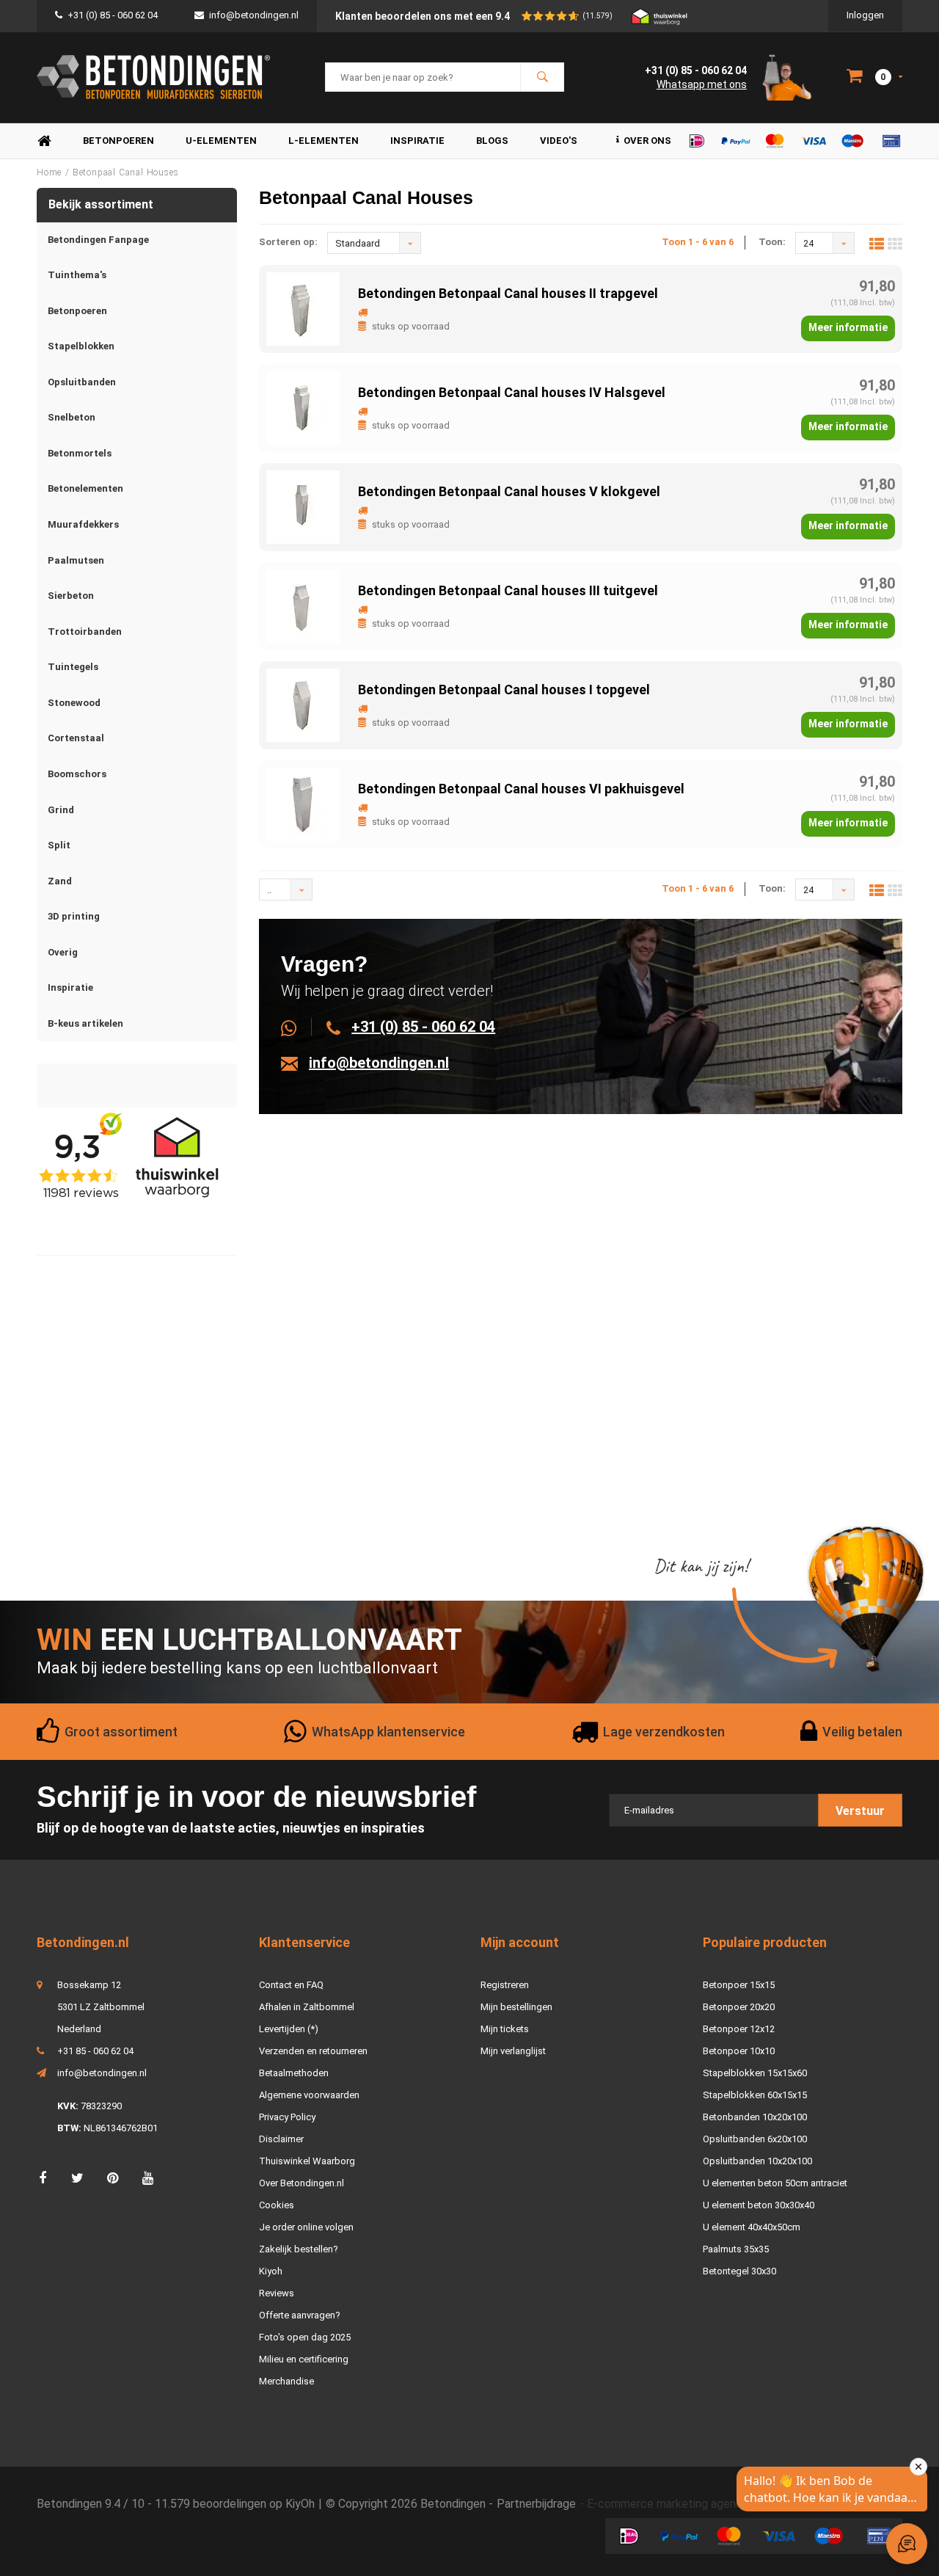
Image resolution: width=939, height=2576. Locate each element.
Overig (63, 952)
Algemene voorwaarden (309, 2095)
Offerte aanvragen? (300, 2315)
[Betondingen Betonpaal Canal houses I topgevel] (303, 704)
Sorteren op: (288, 242)
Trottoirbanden (85, 632)
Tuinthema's (77, 275)
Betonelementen (85, 488)
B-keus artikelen (85, 1023)
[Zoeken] (542, 77)
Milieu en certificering (304, 2359)
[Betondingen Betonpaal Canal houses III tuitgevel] (303, 605)
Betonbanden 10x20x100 (755, 2117)
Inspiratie (417, 141)
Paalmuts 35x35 (736, 2249)
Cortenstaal (76, 738)
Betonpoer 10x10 (739, 2051)
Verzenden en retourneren (313, 2051)
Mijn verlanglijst (513, 2051)
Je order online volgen (306, 2227)
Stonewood (74, 703)
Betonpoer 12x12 (739, 2029)
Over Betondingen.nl (302, 2183)
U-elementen (221, 141)
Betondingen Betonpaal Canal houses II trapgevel (508, 293)
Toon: (772, 242)
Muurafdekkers (83, 524)
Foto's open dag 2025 (305, 2337)
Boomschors (77, 774)
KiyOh (300, 2504)
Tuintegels (73, 667)
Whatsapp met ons (702, 84)
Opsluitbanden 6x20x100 (755, 2139)
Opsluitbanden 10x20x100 (757, 2161)
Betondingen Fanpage (98, 240)
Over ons (647, 141)
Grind (61, 810)
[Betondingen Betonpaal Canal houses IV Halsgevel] (303, 407)
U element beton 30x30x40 (759, 2205)
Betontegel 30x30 (739, 2271)
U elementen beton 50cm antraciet (775, 2183)
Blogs (492, 141)
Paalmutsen (76, 560)
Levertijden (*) (289, 2029)
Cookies (277, 2205)
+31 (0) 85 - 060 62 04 (113, 15)
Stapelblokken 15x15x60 (755, 2073)
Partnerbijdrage (536, 2504)
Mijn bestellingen (516, 2007)
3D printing (74, 916)
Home (44, 141)
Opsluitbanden (82, 382)
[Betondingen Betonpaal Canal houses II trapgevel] (303, 308)
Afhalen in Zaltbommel (307, 2007)
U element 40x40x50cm (752, 2227)
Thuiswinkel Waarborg (307, 2161)
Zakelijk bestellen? (299, 2249)
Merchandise (286, 2381)
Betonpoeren (118, 141)
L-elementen (324, 141)
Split (59, 845)
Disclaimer (281, 2139)
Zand (60, 881)
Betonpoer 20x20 (739, 2007)
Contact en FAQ (291, 1985)
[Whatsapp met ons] (297, 1027)
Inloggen (865, 15)
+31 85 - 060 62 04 (95, 2051)
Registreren (505, 1985)
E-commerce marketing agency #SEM (685, 2504)
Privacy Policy (287, 2117)
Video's (559, 141)
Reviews (277, 2293)
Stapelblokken (81, 346)
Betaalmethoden (294, 2073)
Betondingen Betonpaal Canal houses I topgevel (504, 690)
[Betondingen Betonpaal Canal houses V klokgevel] (303, 506)
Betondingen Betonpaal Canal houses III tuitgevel (508, 590)
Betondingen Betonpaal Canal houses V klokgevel (509, 491)
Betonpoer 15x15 (739, 1985)
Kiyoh (271, 2271)
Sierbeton (71, 596)
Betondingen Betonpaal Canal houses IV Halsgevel (512, 392)
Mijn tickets (505, 2029)
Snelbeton (72, 417)
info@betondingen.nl (254, 15)
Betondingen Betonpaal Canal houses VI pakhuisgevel (521, 789)
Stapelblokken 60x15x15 (755, 2095)
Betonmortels (80, 453)
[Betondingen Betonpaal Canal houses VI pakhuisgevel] (303, 803)
